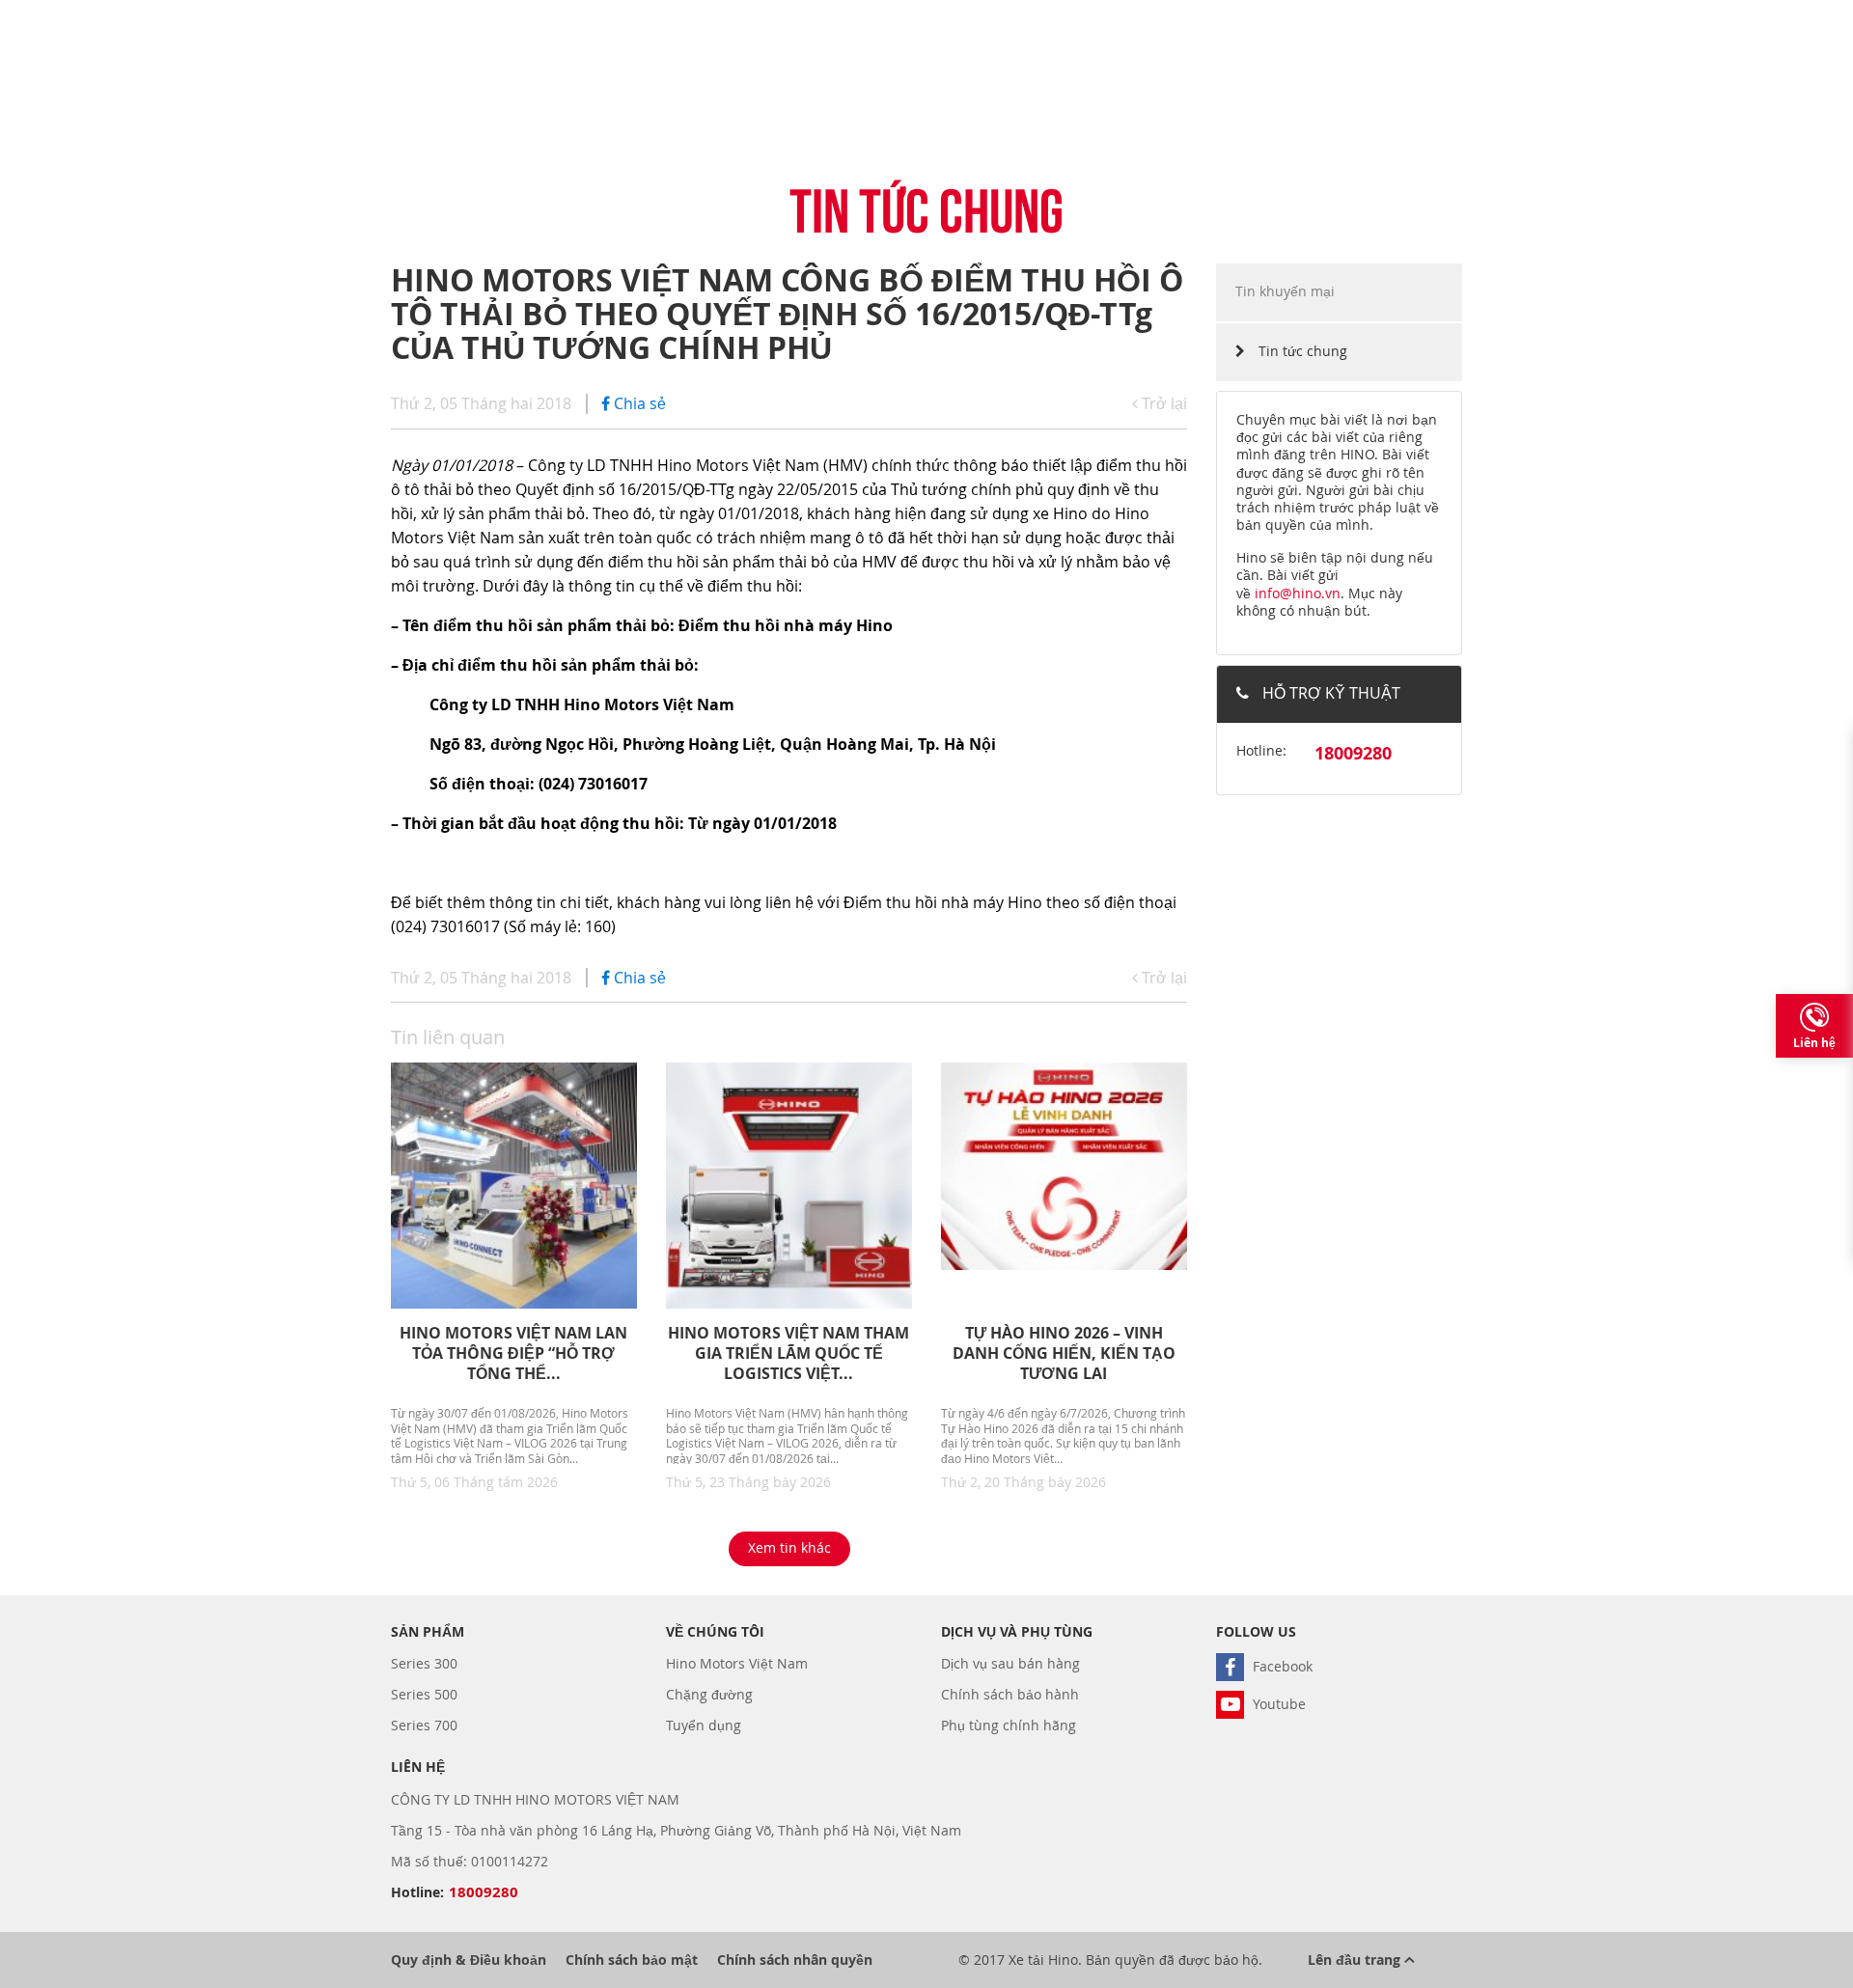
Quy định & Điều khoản (469, 1960)
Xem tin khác (789, 1547)
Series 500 (424, 1694)
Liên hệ (1814, 1043)
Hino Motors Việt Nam (737, 1663)
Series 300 (424, 1663)
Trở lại (1162, 404)
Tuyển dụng (704, 1725)
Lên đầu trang (1356, 1960)
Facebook (1281, 1666)
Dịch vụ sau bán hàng (1010, 1663)
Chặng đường (709, 1694)
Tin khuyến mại (1285, 291)
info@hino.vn (1298, 593)
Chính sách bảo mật (632, 1960)
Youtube (1277, 1704)
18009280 (1353, 753)
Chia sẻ (638, 403)
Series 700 (424, 1725)
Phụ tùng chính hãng (1009, 1725)
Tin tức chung (1301, 351)
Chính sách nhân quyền (795, 1960)
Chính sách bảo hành (1010, 1694)
